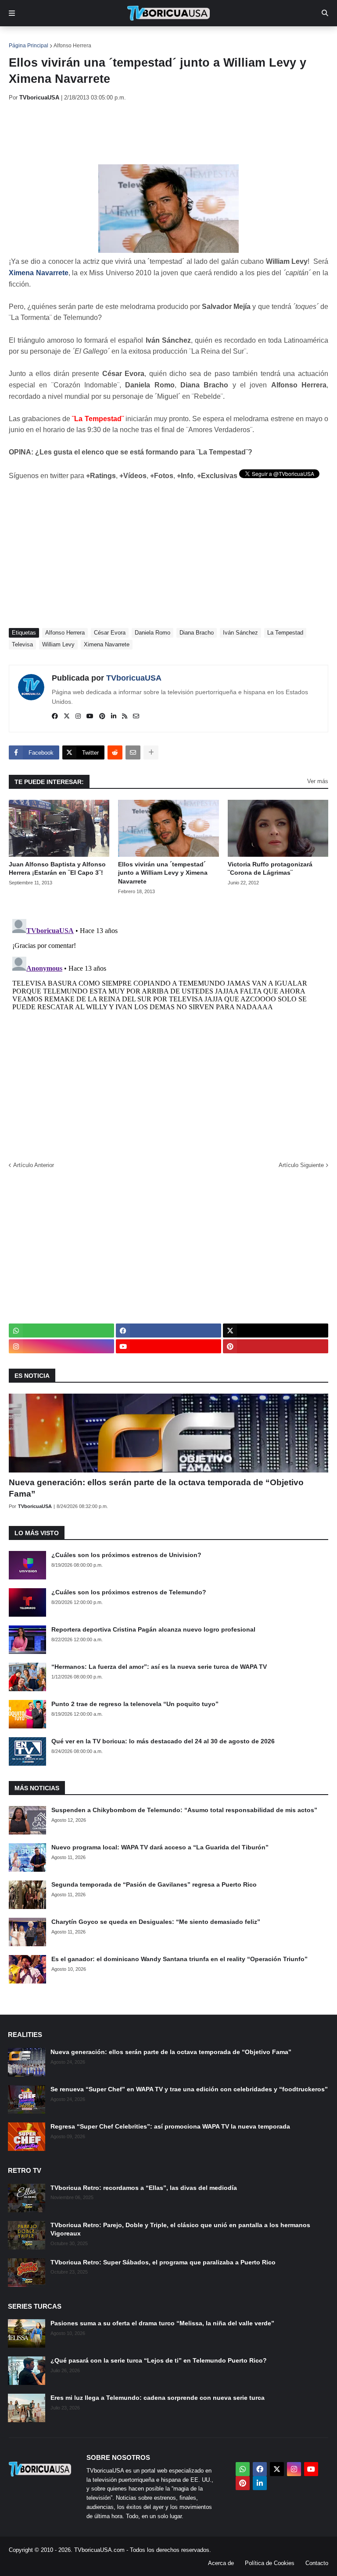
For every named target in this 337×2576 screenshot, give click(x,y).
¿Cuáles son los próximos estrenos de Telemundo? (129, 1592)
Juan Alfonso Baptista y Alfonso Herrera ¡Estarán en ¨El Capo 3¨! (57, 869)
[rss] (125, 717)
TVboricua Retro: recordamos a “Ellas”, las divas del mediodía (144, 2188)
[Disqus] (168, 1025)
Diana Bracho (197, 633)
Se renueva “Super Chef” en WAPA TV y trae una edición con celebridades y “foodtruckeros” (189, 2089)
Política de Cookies (270, 2563)
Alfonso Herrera (72, 46)
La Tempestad (285, 633)
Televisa (22, 644)
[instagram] (78, 717)
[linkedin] (114, 717)
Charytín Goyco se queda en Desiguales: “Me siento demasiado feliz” (156, 1922)
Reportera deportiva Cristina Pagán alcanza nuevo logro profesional (153, 1629)
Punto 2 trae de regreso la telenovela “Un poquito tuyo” (135, 1704)
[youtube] (90, 717)
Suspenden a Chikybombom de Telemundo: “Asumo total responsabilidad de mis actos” (184, 1810)
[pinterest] (102, 717)
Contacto (317, 2563)
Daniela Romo (152, 633)
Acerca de (221, 2563)
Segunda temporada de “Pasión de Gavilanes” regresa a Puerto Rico (154, 1884)
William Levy (58, 644)
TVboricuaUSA (134, 678)
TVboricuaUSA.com (99, 2550)
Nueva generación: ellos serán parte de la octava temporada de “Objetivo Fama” (156, 1488)
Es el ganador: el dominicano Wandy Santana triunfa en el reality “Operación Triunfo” (179, 1959)
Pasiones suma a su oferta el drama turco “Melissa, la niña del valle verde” (162, 2323)
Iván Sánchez (240, 633)
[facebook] (55, 717)
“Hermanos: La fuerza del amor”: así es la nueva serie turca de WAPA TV (159, 1667)
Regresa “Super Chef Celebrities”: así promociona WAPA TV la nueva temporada (170, 2126)
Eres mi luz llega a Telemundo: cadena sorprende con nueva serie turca (158, 2398)
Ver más (318, 781)
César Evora (110, 633)
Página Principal (29, 46)
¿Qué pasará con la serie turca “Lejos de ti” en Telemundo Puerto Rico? (159, 2360)
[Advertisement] (168, 133)
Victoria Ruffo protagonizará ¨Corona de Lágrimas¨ (270, 869)
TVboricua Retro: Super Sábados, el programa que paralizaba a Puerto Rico (163, 2262)
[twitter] (67, 717)
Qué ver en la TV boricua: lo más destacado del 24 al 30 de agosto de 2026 (163, 1741)
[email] (136, 717)
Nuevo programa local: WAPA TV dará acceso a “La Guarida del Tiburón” (160, 1847)
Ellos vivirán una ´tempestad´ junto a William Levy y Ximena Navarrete (163, 873)
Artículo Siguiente (301, 1165)
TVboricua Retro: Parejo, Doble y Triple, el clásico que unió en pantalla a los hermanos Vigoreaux (180, 2229)
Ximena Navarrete (107, 644)
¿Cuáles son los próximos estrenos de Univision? (126, 1555)
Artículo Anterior (34, 1165)
